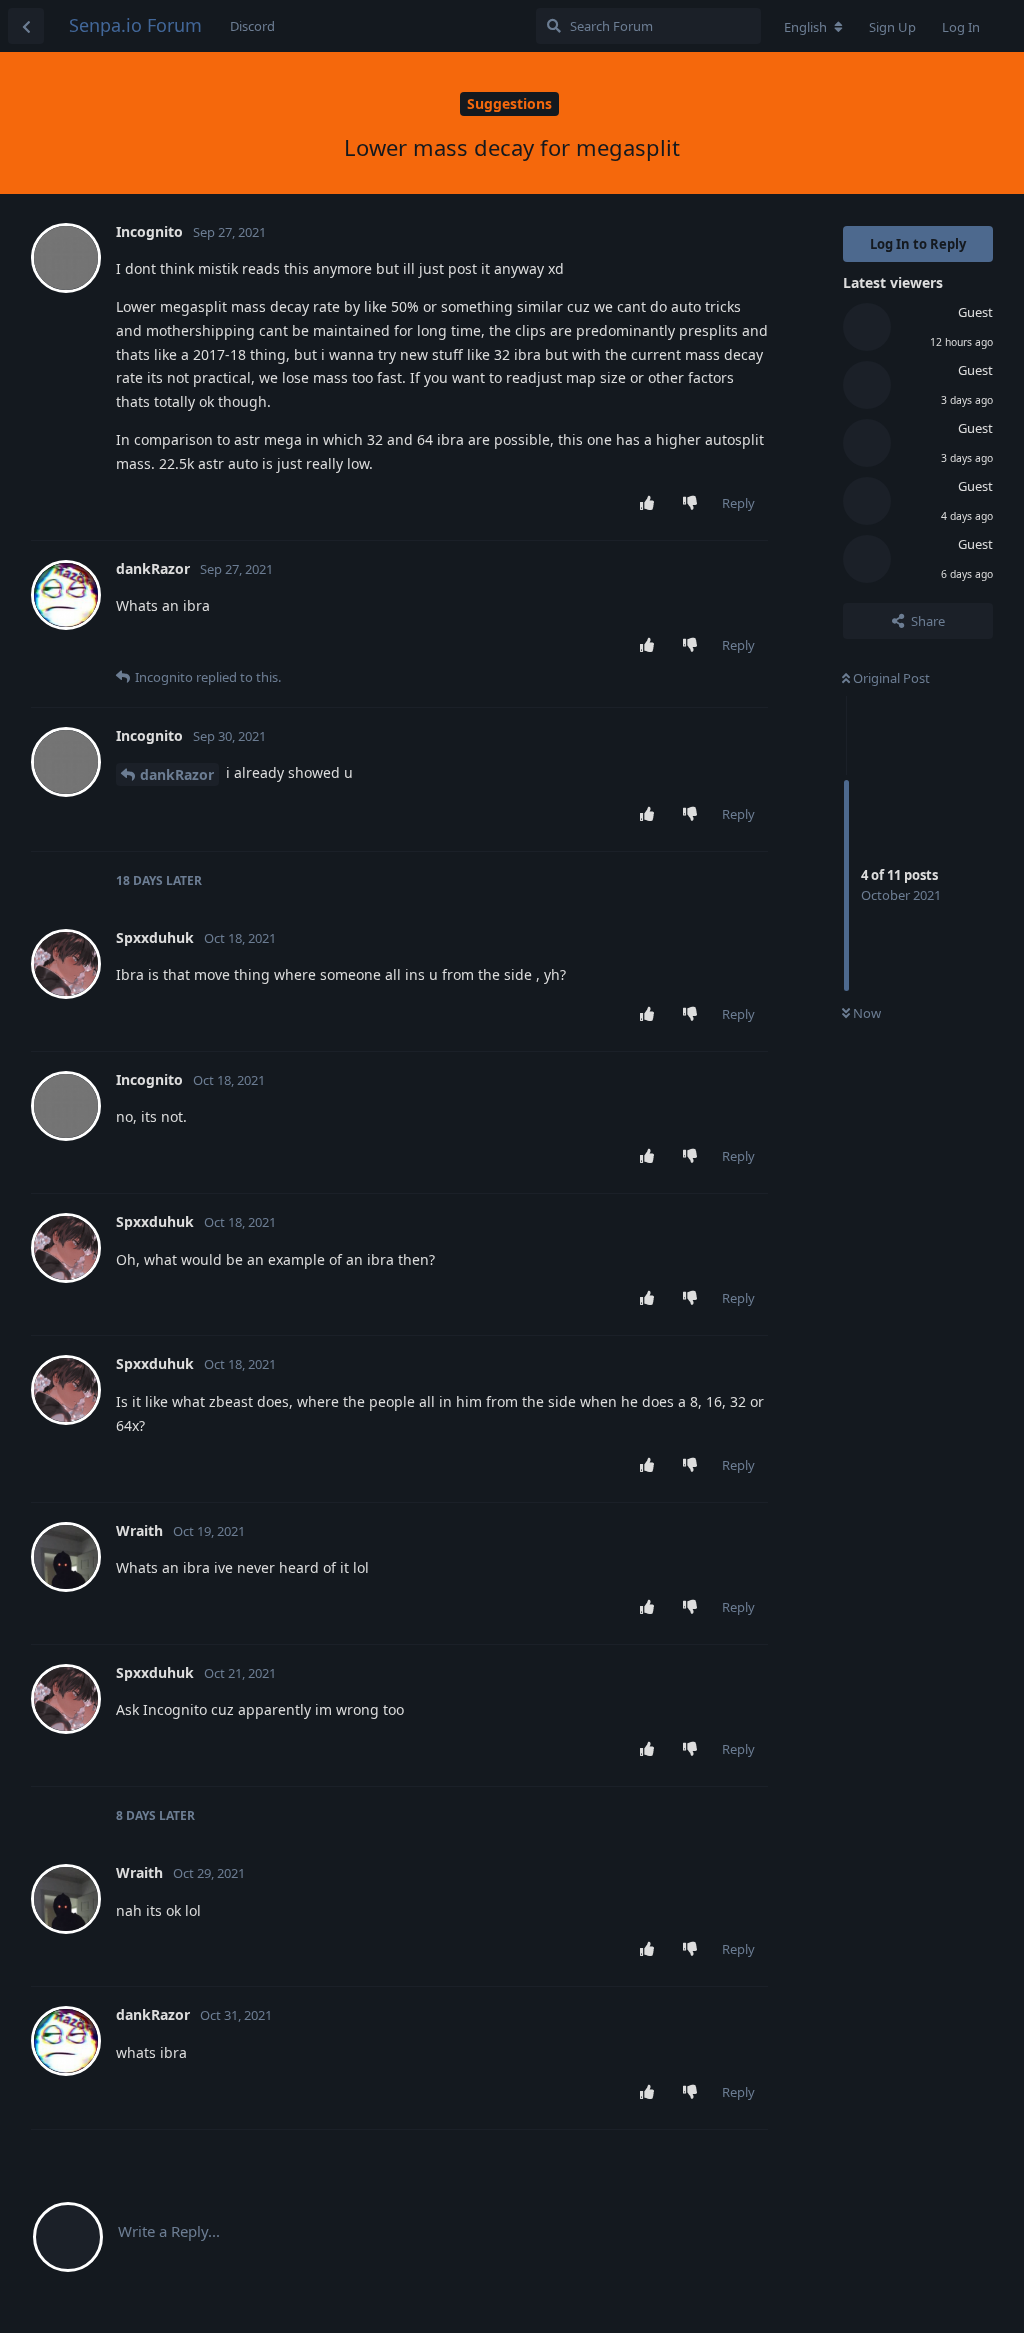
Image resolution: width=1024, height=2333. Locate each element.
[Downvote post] (694, 504)
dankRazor (177, 774)
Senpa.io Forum (135, 25)
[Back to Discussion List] (26, 26)
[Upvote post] (651, 504)
